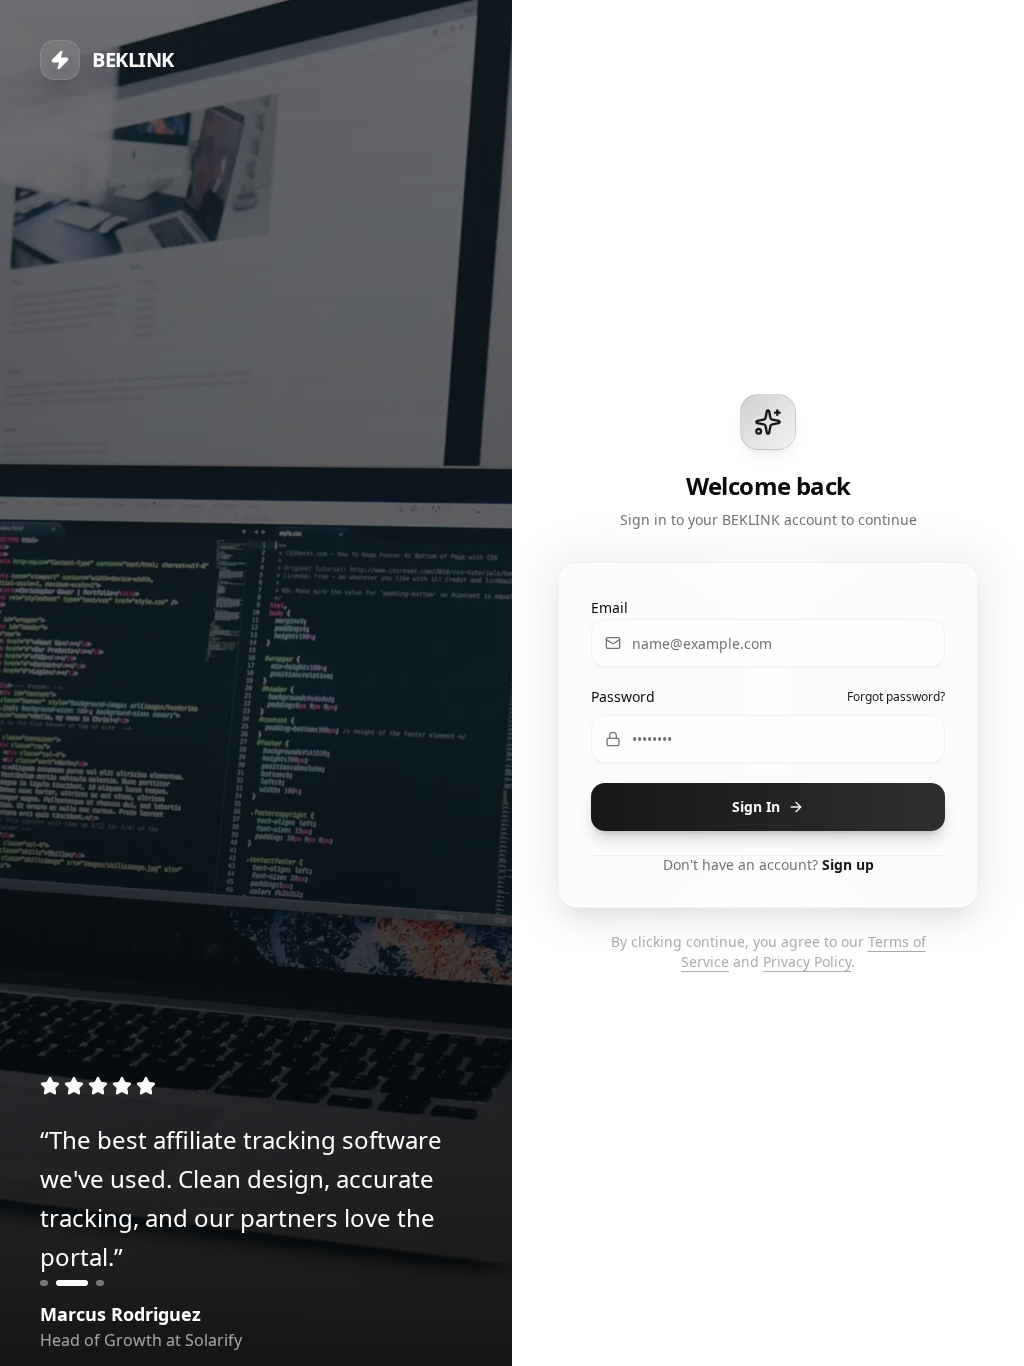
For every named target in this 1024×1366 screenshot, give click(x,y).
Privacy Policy (807, 961)
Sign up (848, 864)
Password (623, 696)
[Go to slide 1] (44, 1283)
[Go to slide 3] (100, 1283)
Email (609, 607)
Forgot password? (896, 697)
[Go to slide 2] (72, 1283)
